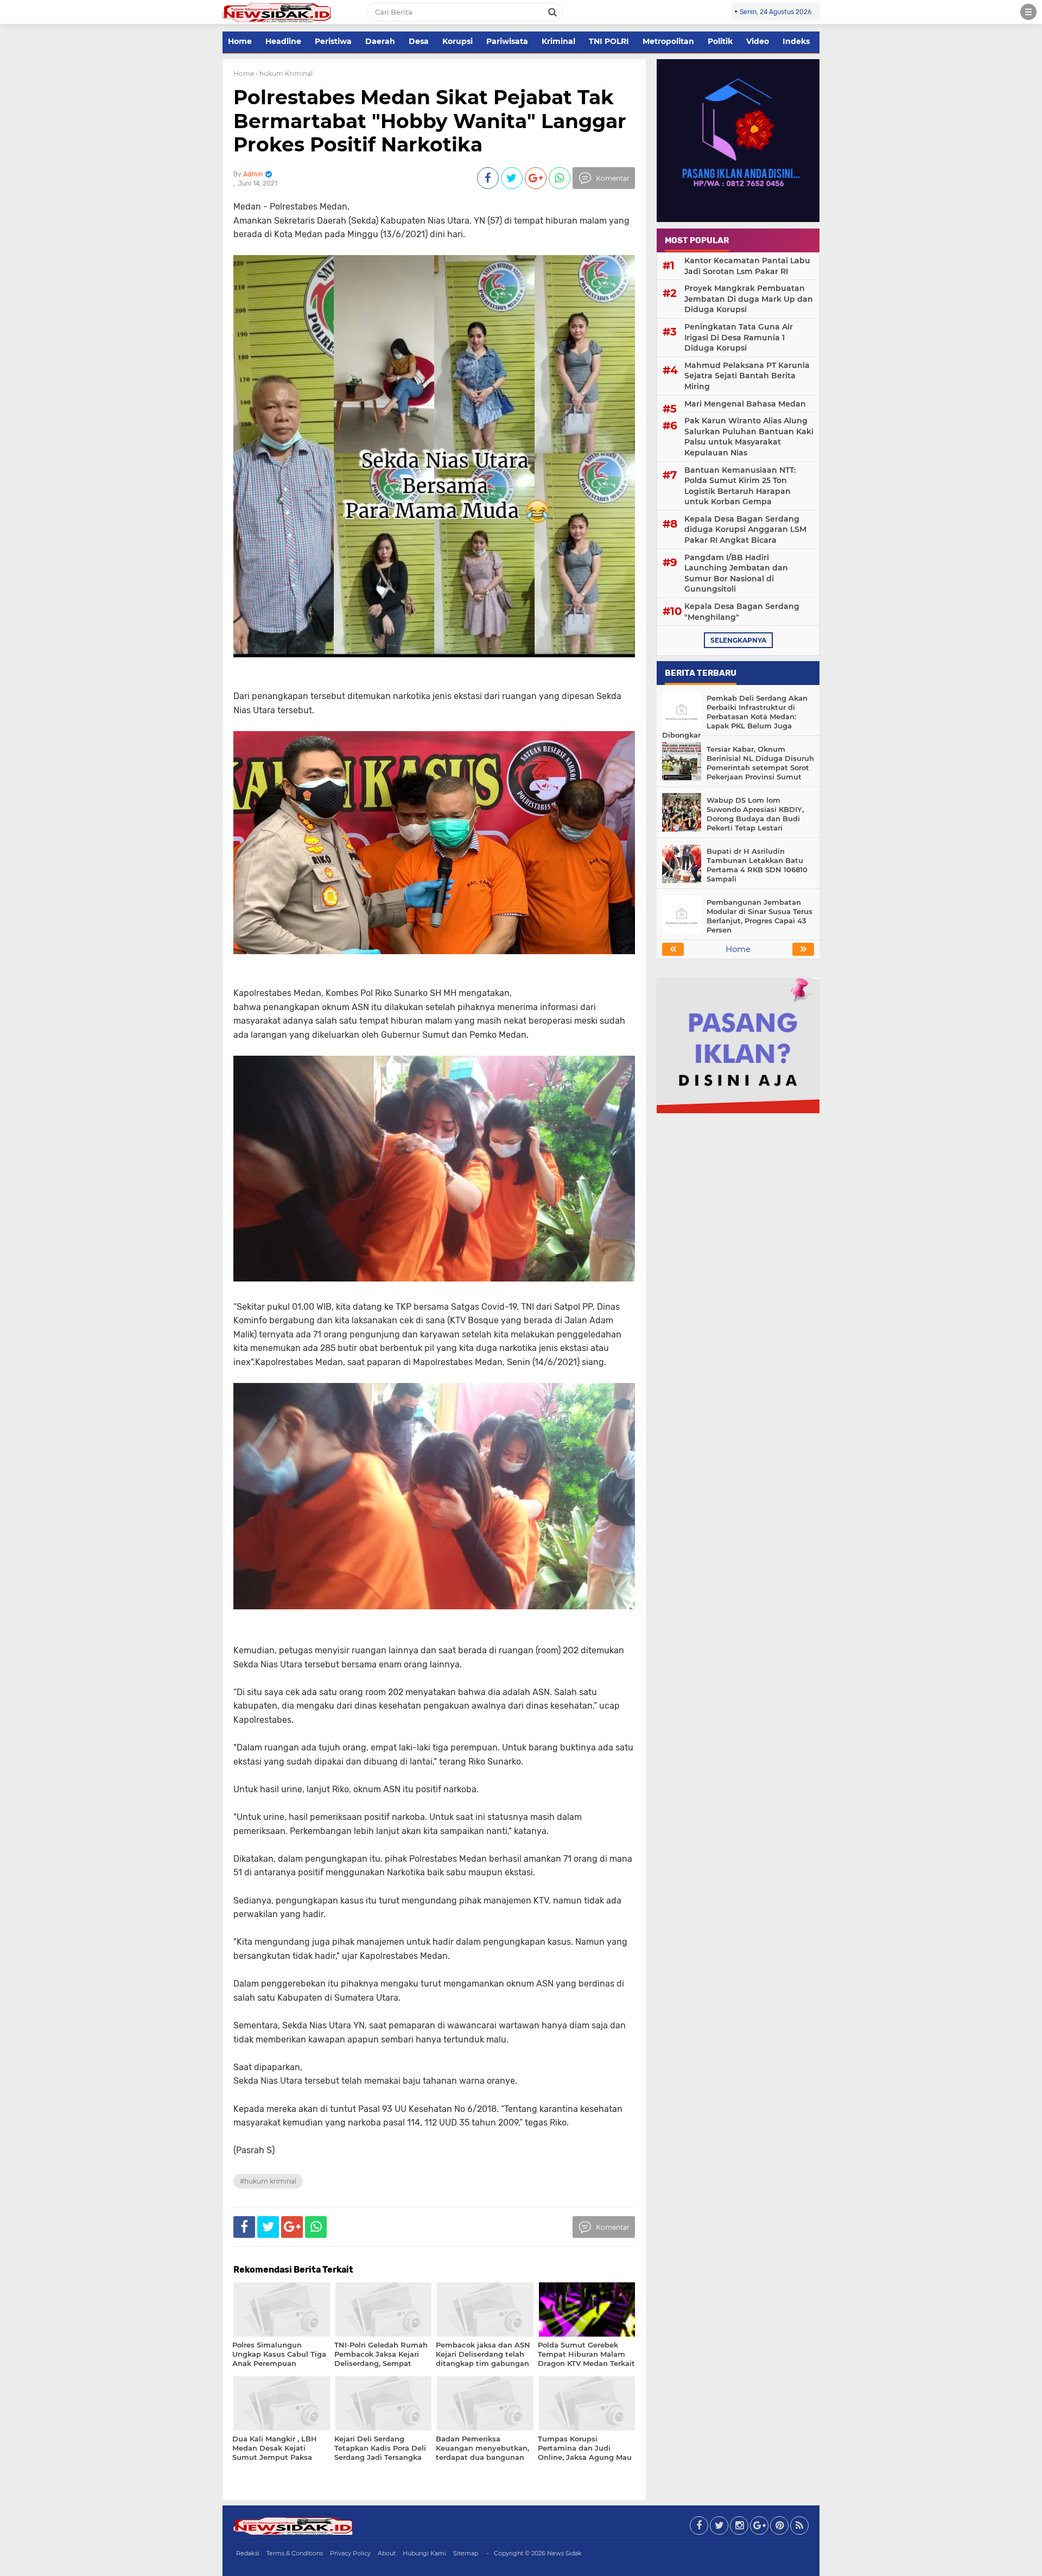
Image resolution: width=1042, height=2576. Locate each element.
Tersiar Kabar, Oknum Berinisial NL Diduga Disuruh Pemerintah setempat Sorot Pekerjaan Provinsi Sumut (760, 763)
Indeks (796, 41)
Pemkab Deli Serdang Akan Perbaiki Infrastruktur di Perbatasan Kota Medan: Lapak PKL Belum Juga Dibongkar (735, 716)
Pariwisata (507, 41)
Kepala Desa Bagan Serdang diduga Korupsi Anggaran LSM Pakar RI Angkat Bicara (745, 529)
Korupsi (458, 41)
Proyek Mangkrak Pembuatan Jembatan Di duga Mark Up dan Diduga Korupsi (749, 299)
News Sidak (564, 2553)
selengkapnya (738, 640)
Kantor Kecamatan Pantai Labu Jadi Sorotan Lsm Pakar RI (747, 266)
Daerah (380, 41)
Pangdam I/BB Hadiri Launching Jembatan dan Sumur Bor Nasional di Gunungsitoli (736, 573)
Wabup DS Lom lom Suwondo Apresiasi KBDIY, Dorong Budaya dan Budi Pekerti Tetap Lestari (755, 814)
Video (758, 41)
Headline (283, 41)
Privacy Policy (350, 2553)
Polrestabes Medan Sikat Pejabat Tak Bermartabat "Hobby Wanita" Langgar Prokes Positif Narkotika (430, 120)
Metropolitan (668, 41)
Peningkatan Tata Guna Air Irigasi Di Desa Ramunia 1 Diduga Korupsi (739, 337)
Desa (419, 41)
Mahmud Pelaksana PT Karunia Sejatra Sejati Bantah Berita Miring (747, 376)
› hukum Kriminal (284, 74)
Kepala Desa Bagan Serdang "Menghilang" (742, 612)
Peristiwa (333, 41)
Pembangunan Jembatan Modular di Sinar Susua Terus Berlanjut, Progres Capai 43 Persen (760, 916)
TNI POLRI (609, 41)
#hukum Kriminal (268, 2181)
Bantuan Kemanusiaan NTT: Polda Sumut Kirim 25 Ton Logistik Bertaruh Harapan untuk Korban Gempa (740, 486)
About (387, 2553)
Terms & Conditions (295, 2553)
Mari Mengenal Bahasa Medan (745, 404)
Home (240, 41)
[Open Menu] (1028, 12)
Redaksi (248, 2553)
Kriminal (558, 41)
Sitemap (466, 2553)
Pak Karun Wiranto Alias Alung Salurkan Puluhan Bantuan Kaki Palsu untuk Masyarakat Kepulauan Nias (749, 437)
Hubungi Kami (424, 2553)
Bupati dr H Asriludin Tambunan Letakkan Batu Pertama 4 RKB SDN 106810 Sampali (757, 865)
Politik (720, 41)
